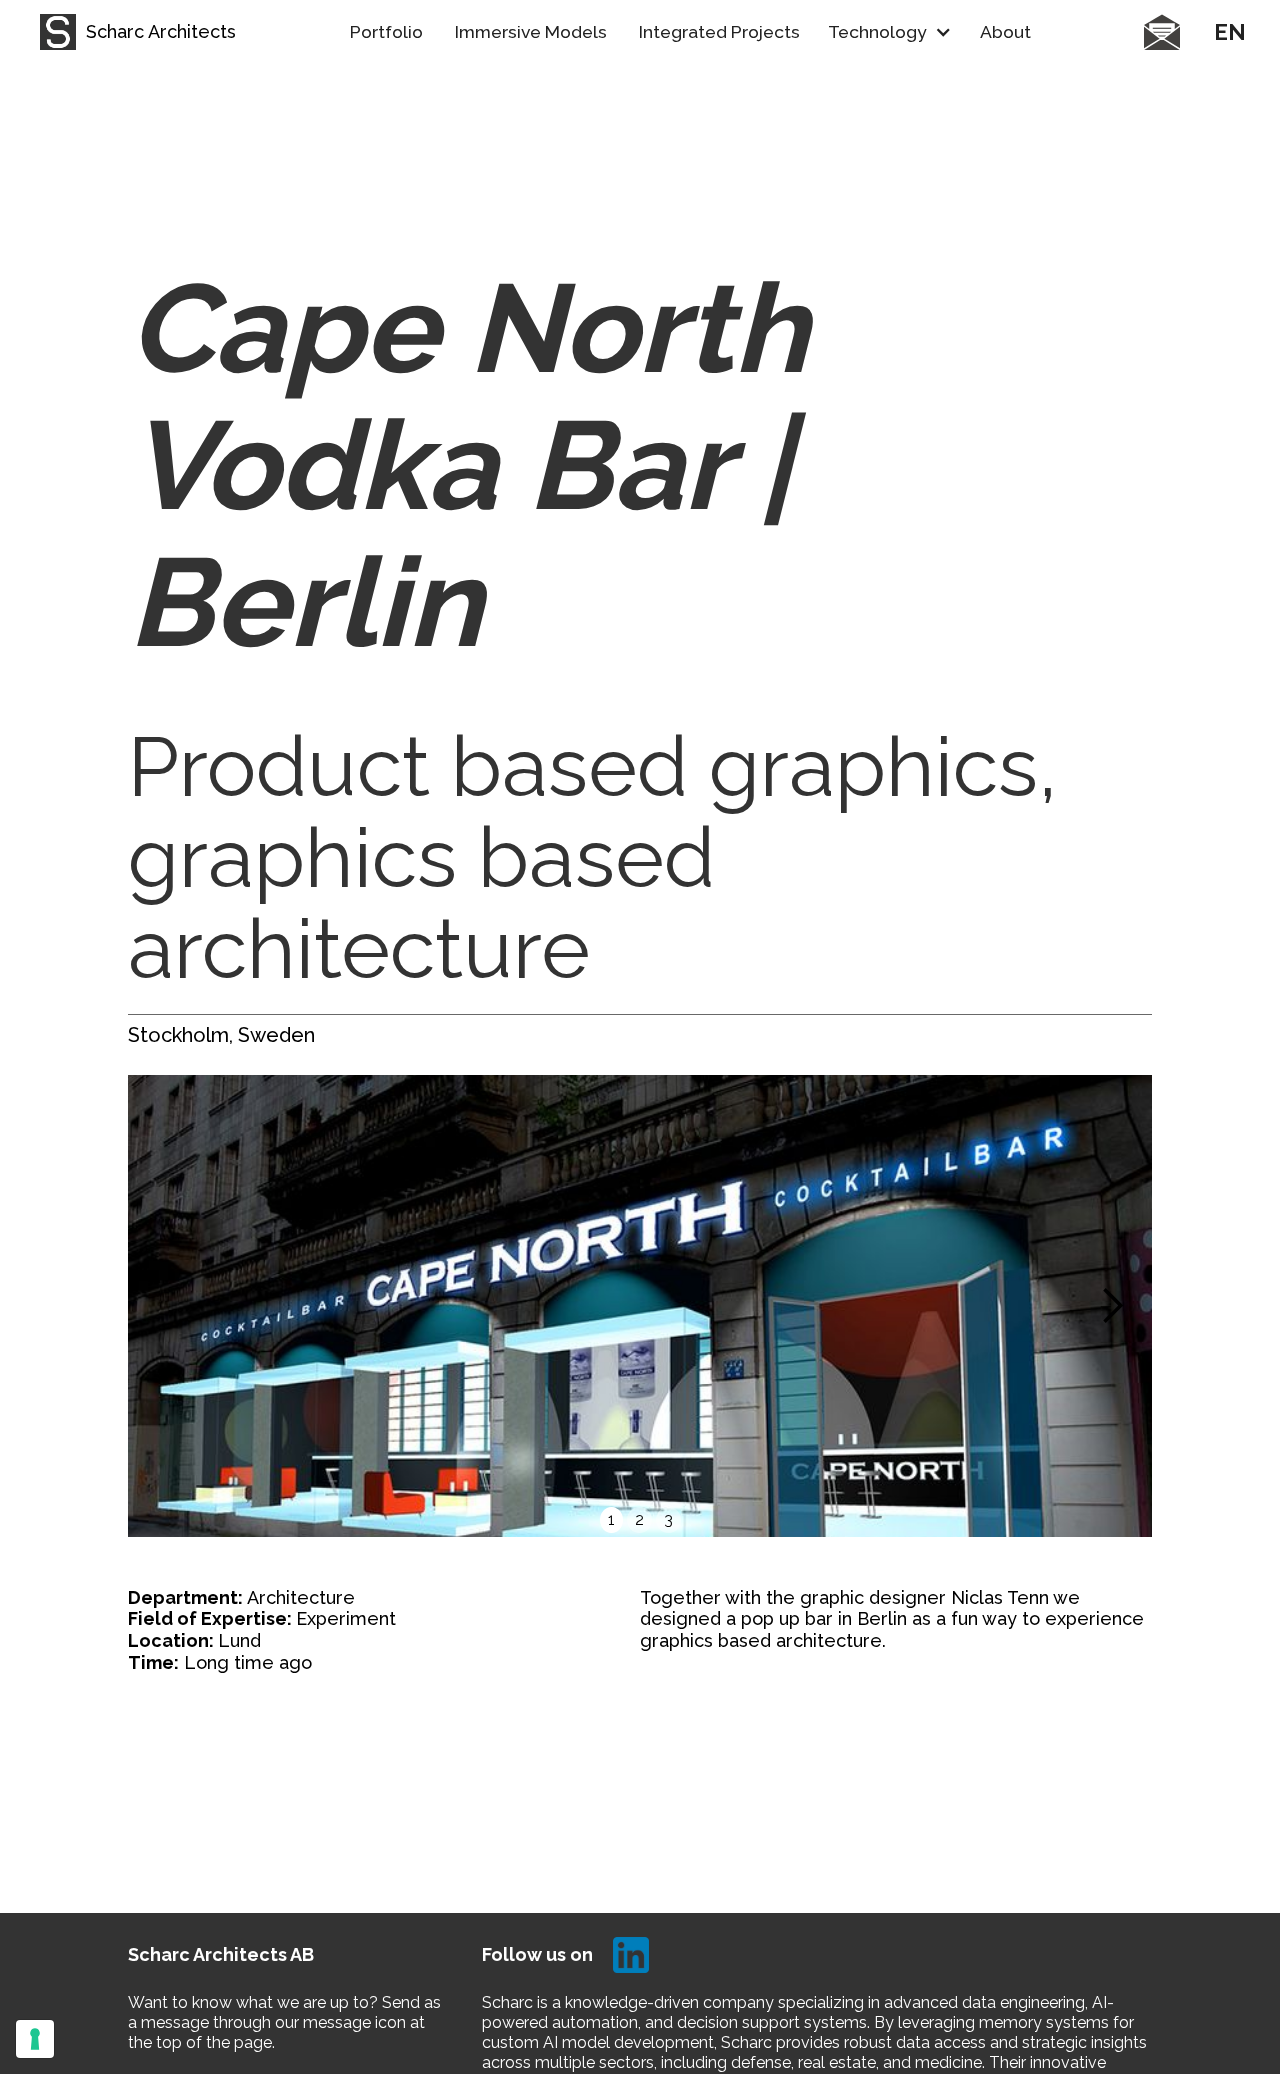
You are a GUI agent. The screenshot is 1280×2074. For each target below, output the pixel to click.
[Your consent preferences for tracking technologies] (35, 2039)
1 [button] (611, 1519)
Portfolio (386, 31)
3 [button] (668, 1519)
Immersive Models (531, 31)
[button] (890, 32)
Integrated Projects (719, 31)
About (1005, 31)
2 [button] (639, 1519)
